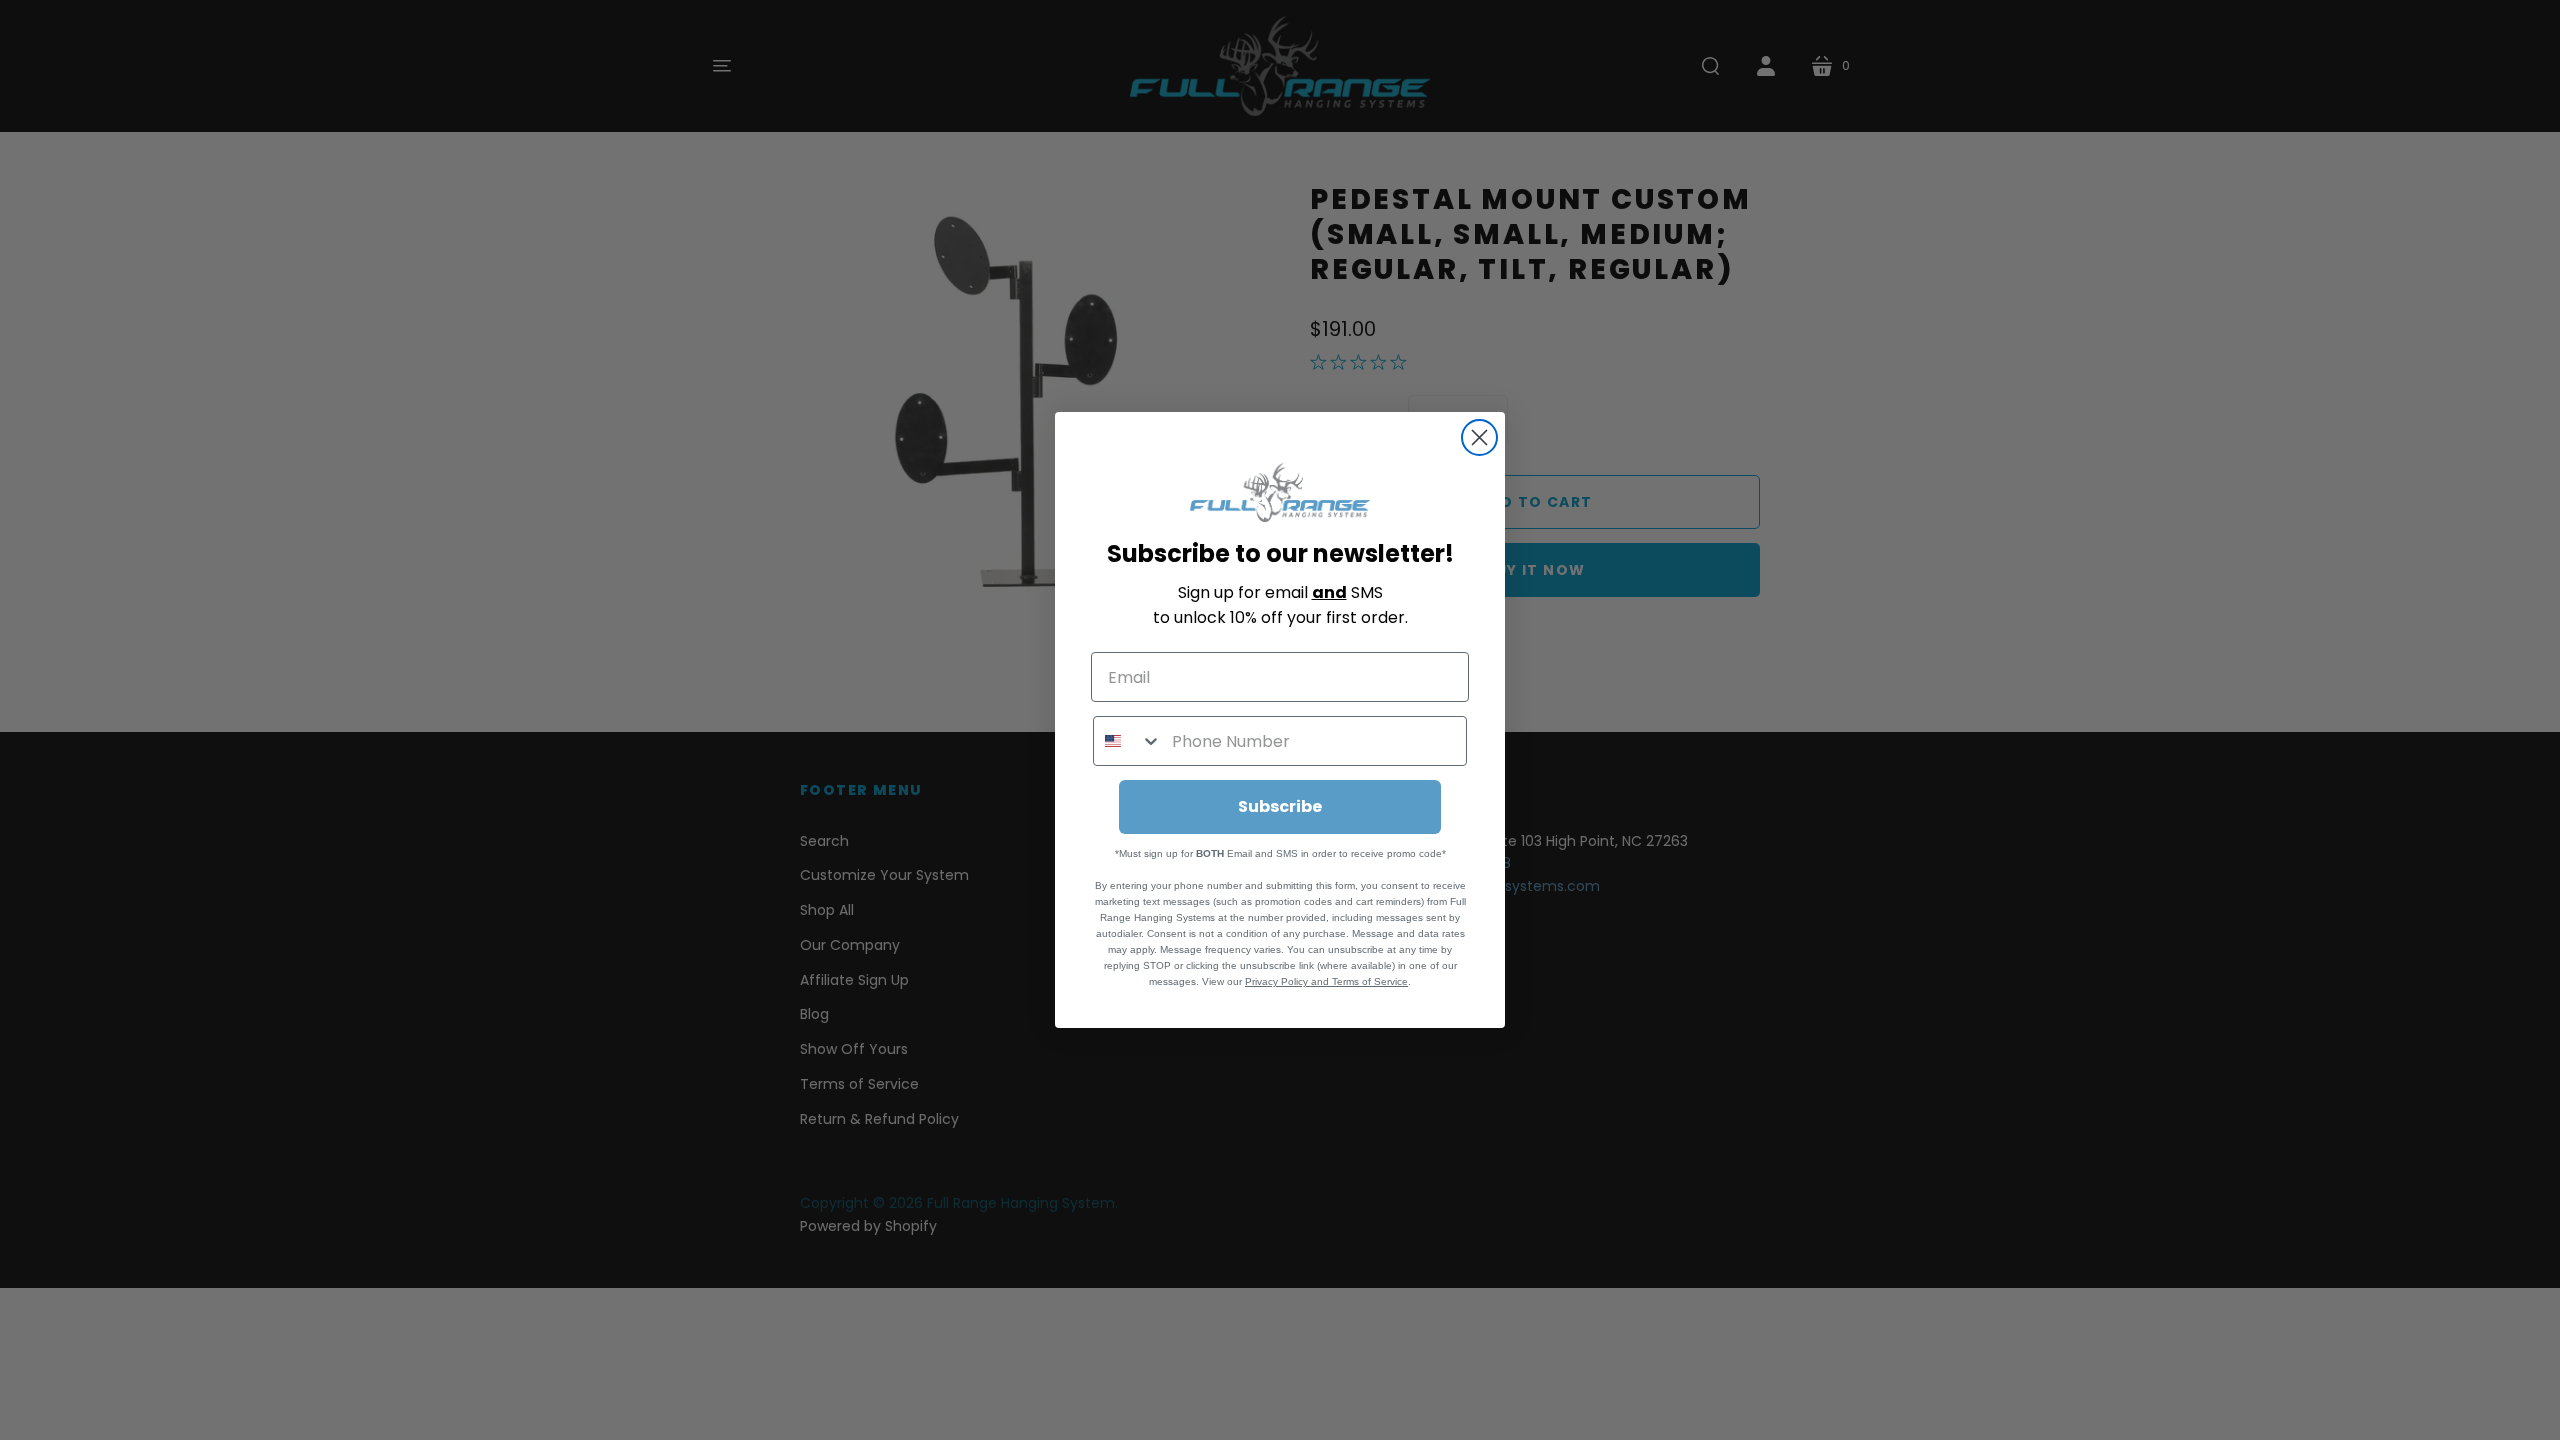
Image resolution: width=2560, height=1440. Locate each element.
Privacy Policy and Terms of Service (1326, 981)
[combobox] (1128, 741)
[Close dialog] (1479, 437)
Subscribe (1280, 806)
